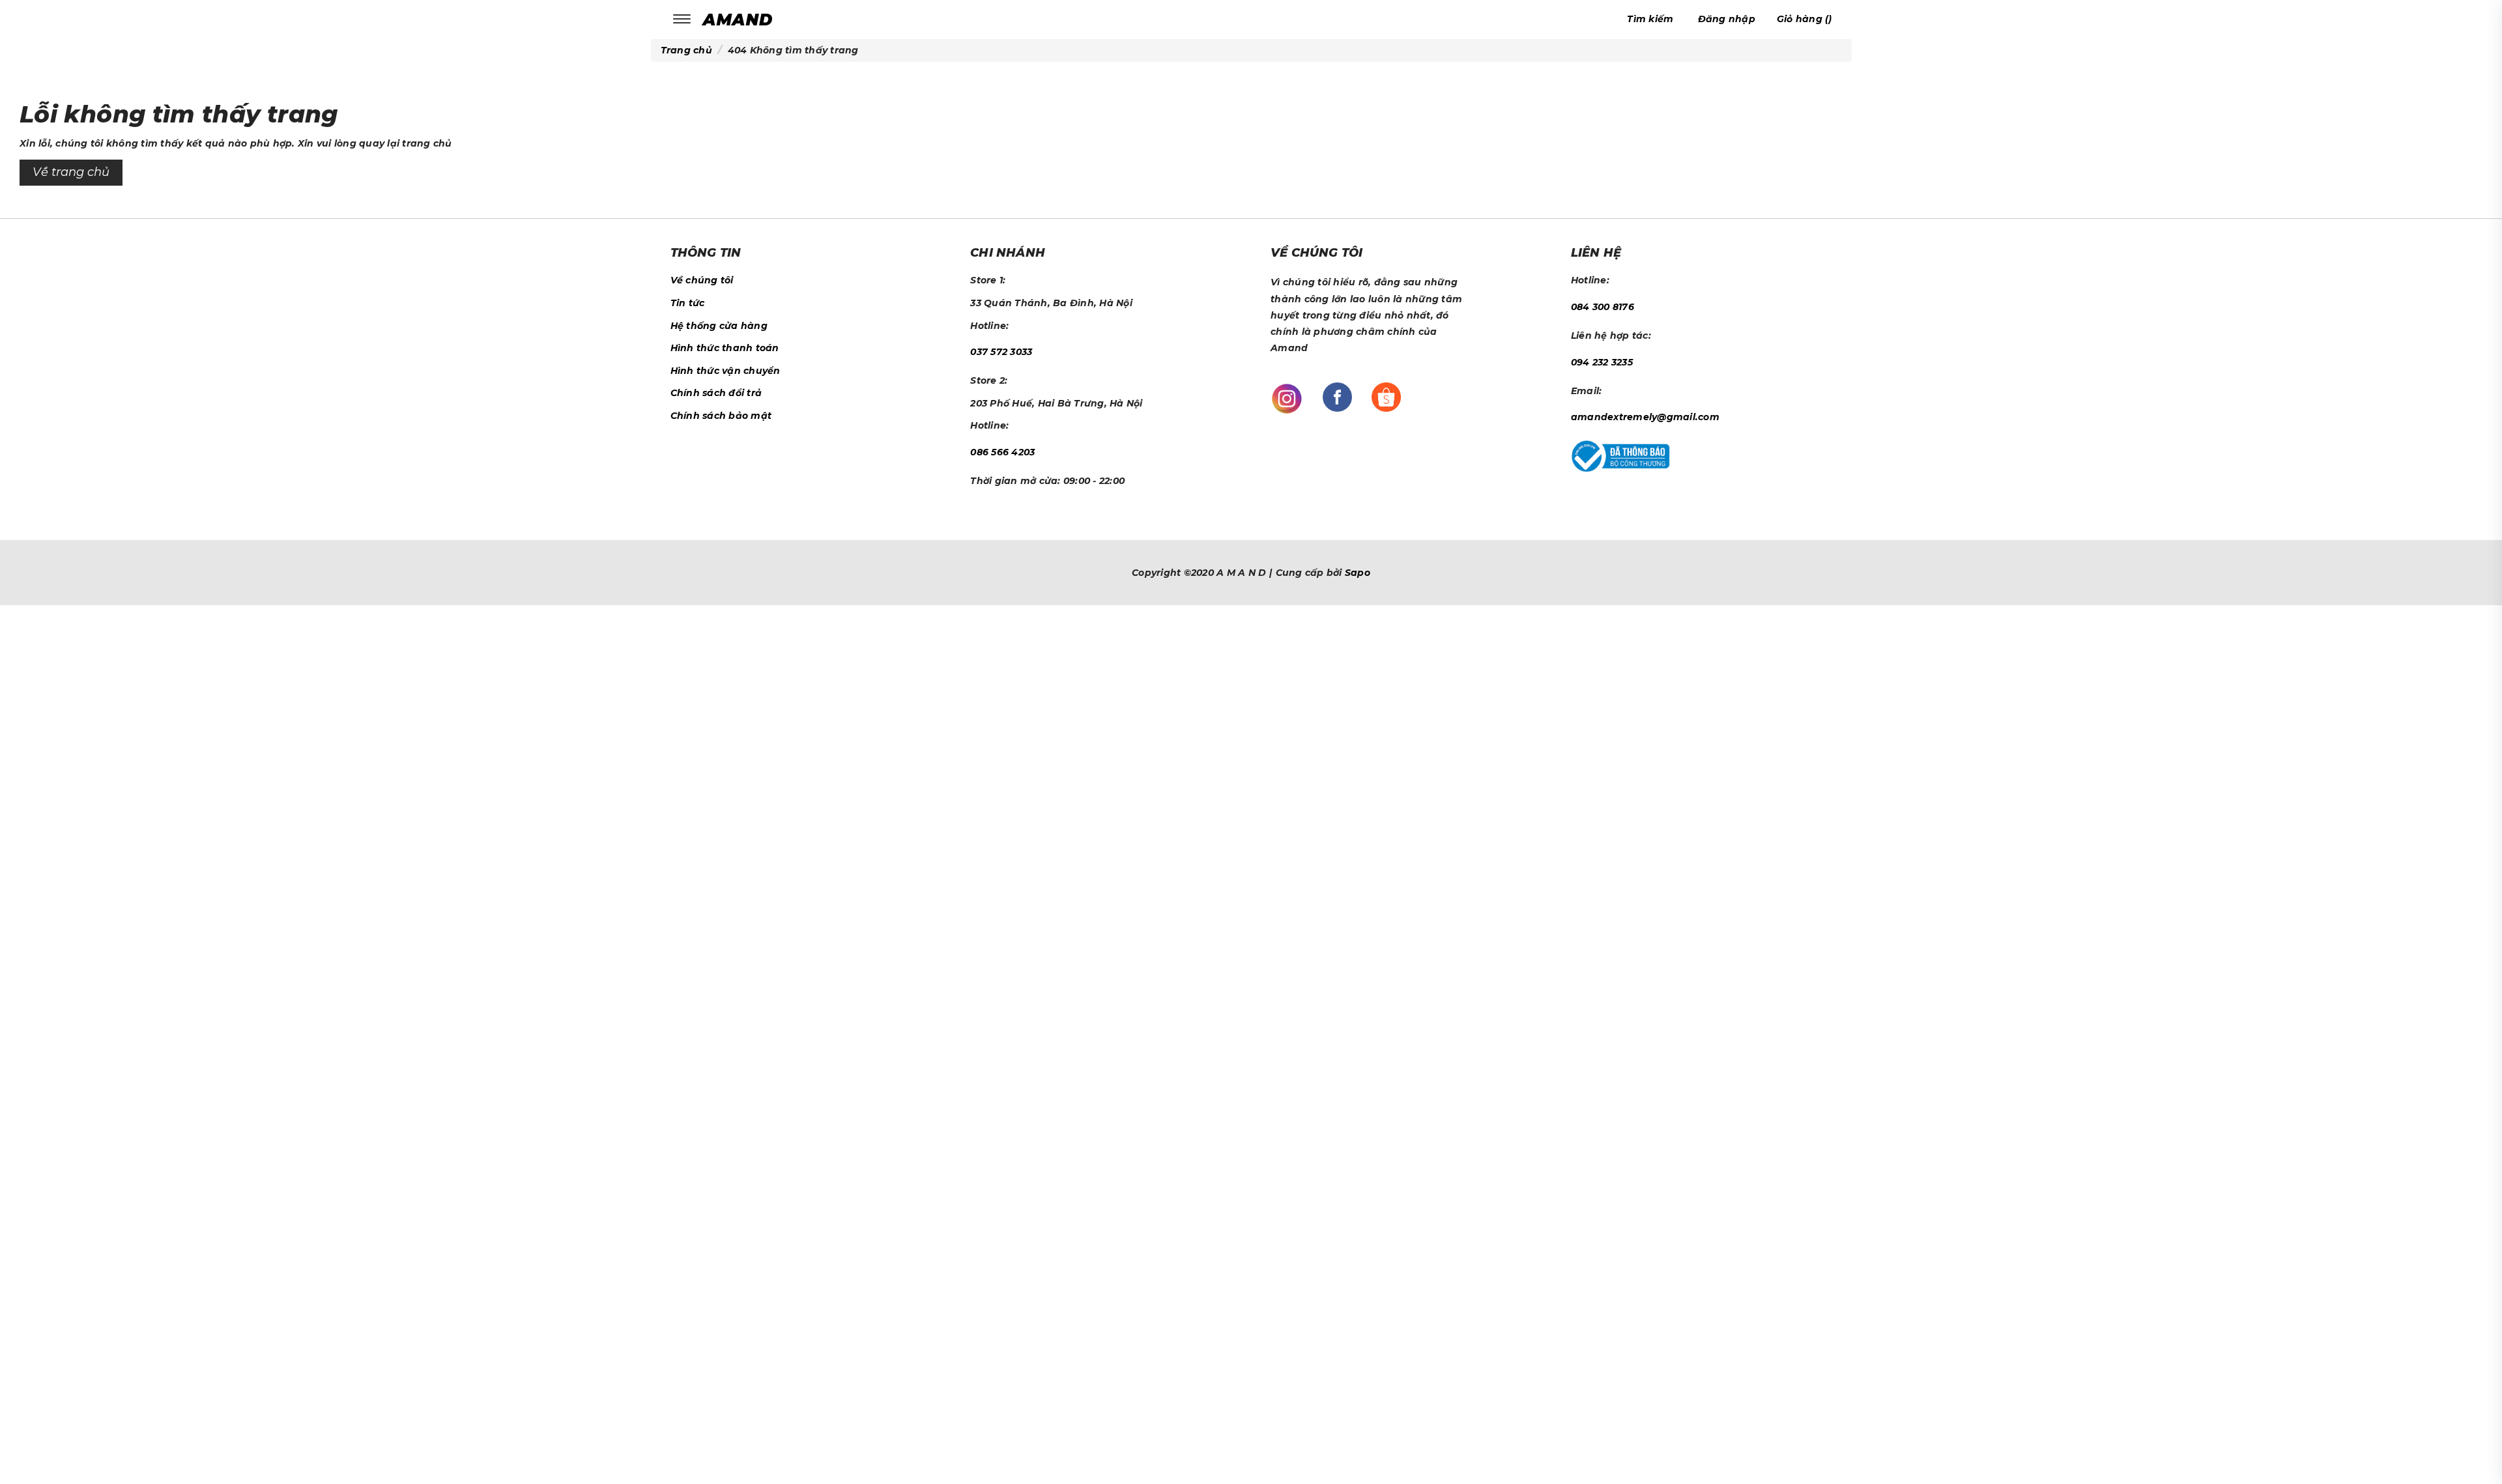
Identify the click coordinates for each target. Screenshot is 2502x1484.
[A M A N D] (741, 19)
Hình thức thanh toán (725, 348)
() (1805, 19)
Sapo (1358, 573)
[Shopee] (1386, 397)
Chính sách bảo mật (721, 416)
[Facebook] (1337, 397)
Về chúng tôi (702, 280)
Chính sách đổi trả (716, 393)
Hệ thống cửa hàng (719, 326)
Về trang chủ (71, 172)
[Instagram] (1287, 398)
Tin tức (688, 303)
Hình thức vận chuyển (726, 371)
